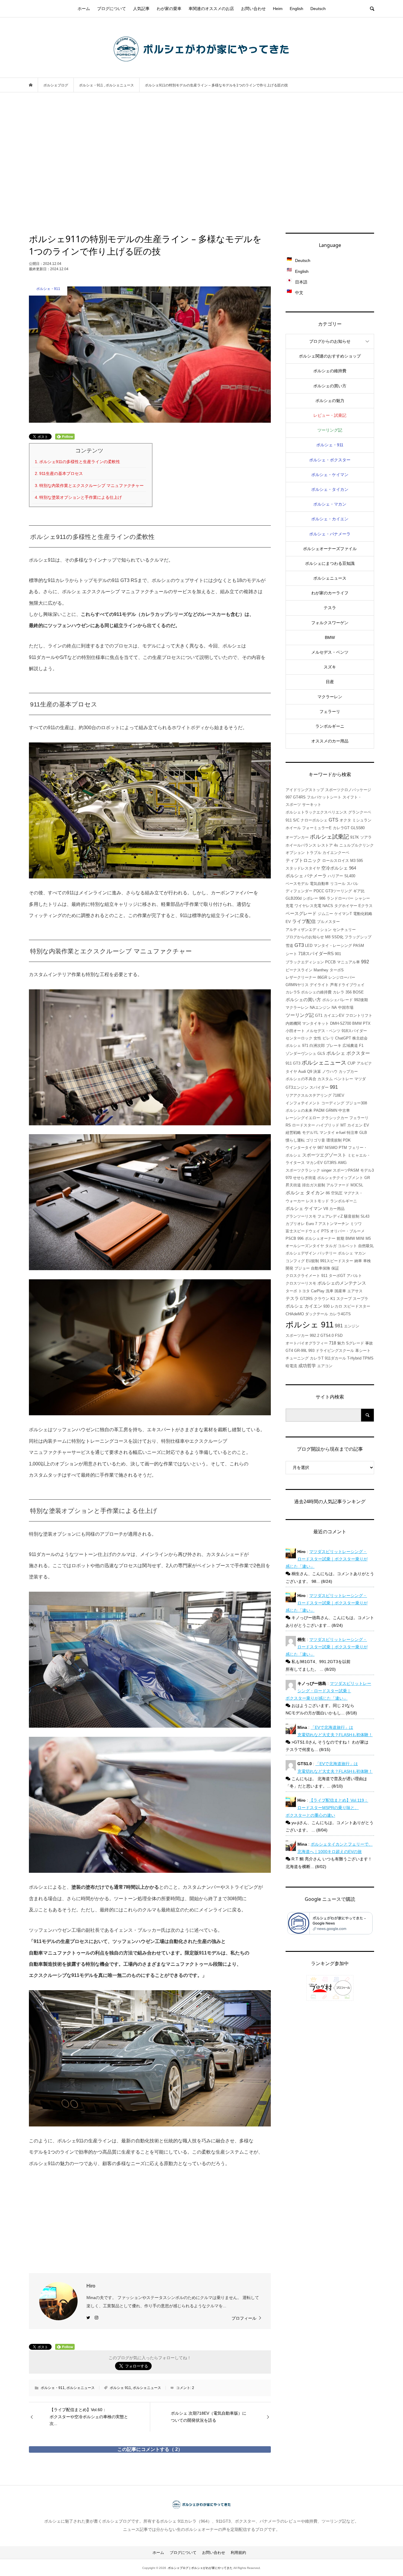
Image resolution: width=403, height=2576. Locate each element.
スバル (352, 884)
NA (334, 1007)
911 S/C (293, 820)
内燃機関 (293, 1023)
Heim (278, 9)
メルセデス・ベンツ (330, 652)
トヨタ (304, 1291)
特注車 (352, 1133)
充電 (289, 906)
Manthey (321, 970)
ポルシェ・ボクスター (330, 460)
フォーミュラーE (317, 828)
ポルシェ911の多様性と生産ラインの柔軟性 (80, 462)
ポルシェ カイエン (304, 1306)
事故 (369, 1343)
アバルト (354, 1276)
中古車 (344, 1110)
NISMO (331, 1148)
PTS (325, 1231)
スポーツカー (297, 1335)
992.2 (314, 1335)
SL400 (350, 876)
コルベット (347, 1246)
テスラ (330, 608)
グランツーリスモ (301, 1216)
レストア (325, 845)
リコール (338, 884)
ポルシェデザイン (301, 1253)
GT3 (299, 945)
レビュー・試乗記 (330, 415)
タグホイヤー (346, 906)
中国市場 (346, 1007)
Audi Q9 (305, 1071)
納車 (358, 1261)
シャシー (362, 898)
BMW (330, 637)
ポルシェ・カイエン (330, 519)
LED (309, 946)
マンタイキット (316, 1023)
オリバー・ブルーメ (347, 1231)
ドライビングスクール (335, 1351)
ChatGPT (343, 1038)
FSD (339, 1335)
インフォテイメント (303, 1103)
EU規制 (312, 1261)
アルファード (338, 1185)
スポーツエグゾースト (324, 1155)
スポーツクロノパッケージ (348, 790)
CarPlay (318, 1291)
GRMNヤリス (297, 985)
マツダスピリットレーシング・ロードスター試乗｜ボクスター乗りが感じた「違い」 (327, 1559)
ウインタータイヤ (301, 1148)
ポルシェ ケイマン (304, 1209)
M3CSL (357, 1185)
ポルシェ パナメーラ (306, 876)
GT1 (319, 1015)
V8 (326, 1209)
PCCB (330, 962)
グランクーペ (360, 812)
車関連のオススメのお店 (211, 9)
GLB (363, 1133)
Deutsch (318, 9)
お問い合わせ (253, 9)
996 (300, 1238)
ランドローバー (340, 898)
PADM (319, 1110)
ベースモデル (297, 884)
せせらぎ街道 (304, 1178)
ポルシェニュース (81, 2388)
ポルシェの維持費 (330, 371)
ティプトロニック (303, 860)
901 (338, 954)
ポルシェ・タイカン (330, 489)
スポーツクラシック (303, 1170)
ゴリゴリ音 (316, 1140)
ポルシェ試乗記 (329, 837)
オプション (295, 853)
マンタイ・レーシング (333, 946)
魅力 (341, 1343)
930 (326, 1306)
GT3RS (330, 1163)
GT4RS (299, 797)
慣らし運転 (295, 1140)
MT (343, 1125)
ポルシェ (293, 1046)
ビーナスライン (299, 970)
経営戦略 (293, 1133)
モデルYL (310, 1133)
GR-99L (301, 1351)
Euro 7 (312, 1224)
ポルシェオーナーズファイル (330, 549)
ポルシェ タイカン (305, 1193)
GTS (334, 820)
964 (353, 868)
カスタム (325, 1079)
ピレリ (328, 1038)
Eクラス (366, 906)
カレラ (339, 992)
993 (311, 1351)
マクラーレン (330, 697)
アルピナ (364, 1063)
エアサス (355, 1291)
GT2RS (306, 1299)
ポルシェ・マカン (330, 504)
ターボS (337, 970)
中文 (299, 293)
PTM (343, 1148)
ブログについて (112, 9)
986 (322, 898)
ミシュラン (362, 820)
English (296, 9)
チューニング (297, 1358)
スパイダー (319, 1087)
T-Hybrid (354, 1358)
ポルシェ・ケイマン (330, 475)
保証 (335, 1268)
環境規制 (334, 1140)
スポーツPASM (346, 1170)
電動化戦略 (363, 914)
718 (332, 1343)
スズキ (330, 667)
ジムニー (325, 914)
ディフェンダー (299, 891)
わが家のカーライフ (330, 593)
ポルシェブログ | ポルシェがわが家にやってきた (200, 2568)
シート (291, 954)
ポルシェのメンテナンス (342, 1283)
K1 (333, 1299)
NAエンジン (320, 1007)
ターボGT (337, 1276)
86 (328, 1193)
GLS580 (358, 828)
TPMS (368, 1358)
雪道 (289, 946)
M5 (368, 1238)
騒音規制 (352, 1216)
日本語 (301, 282)
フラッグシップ (358, 937)
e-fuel (341, 1133)
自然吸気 (366, 1246)
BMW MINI (355, 1238)
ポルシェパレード (338, 1000)
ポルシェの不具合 (301, 1079)
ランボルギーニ (330, 726)
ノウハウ (330, 1071)
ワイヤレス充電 (308, 906)
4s (336, 845)
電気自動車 (319, 884)
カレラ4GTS (340, 1314)
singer (326, 1170)
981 (339, 1326)
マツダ (360, 1079)
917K (355, 837)
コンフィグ (295, 1261)
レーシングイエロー (303, 1118)
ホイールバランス (301, 845)
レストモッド (317, 1201)
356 (349, 992)
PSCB (291, 1238)
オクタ (345, 820)
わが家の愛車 (169, 9)
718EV (339, 1095)
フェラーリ (330, 711)
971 (305, 1046)
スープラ (361, 1299)
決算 (317, 1071)
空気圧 (337, 1193)
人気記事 (141, 9)
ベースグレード (301, 914)
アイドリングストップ (305, 790)
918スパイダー (354, 1031)
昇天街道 (293, 1185)
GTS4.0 (327, 1335)
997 (289, 797)
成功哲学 (307, 1366)
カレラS (293, 992)
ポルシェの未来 (299, 1110)
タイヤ (291, 1071)
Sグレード (355, 1343)
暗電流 (291, 1366)
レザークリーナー (301, 977)
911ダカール (335, 1358)
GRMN (331, 1110)
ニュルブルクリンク (357, 845)
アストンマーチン (334, 1224)
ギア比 (359, 891)
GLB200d (294, 898)
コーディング (333, 1103)
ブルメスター (328, 922)
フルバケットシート (324, 797)
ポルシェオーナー (320, 1238)
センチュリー (344, 930)
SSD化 (338, 937)
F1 (361, 1046)
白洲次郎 (317, 1046)
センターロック (299, 1038)
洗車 (330, 1291)
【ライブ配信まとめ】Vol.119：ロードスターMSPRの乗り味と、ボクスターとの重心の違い (327, 1808)
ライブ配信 (304, 921)
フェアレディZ (330, 1216)
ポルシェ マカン (352, 1253)
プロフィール (244, 2318)
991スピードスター (337, 1261)
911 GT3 (293, 1063)
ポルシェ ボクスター (348, 1053)
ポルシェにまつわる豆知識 (330, 563)
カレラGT (341, 828)
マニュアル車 (348, 962)
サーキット (312, 805)
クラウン (322, 1299)
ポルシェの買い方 (330, 386)
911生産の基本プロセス (61, 473)
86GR (322, 977)
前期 (340, 1238)
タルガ (331, 1246)
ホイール (293, 828)
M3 (353, 861)
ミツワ (356, 1224)
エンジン (352, 1326)
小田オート (295, 1031)
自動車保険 (321, 1268)
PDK (347, 1140)
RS (288, 1125)
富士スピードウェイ (303, 1231)
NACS (328, 906)
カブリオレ (295, 1224)
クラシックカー (335, 1118)
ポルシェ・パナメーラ (330, 534)
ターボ (291, 1291)
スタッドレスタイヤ (303, 868)
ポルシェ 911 (120, 2388)
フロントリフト (359, 1015)
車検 (367, 1261)
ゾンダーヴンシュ (301, 1053)
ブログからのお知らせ (330, 341)
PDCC (319, 891)
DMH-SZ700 (341, 1023)
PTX (367, 1023)
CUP (352, 1063)
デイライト (319, 985)
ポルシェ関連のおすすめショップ (330, 356)
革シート (363, 1351)
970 (289, 1178)
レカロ (336, 1306)
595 (360, 861)
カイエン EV (358, 1125)
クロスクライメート (303, 1276)
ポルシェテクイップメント (340, 1178)
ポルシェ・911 (53, 2388)
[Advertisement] (201, 163)
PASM (359, 946)
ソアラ (366, 837)
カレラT (317, 1358)
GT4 (289, 1351)
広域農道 (350, 1046)
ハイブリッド (328, 1125)
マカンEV (314, 1163)
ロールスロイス (336, 861)
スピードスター (357, 1306)
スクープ (344, 1299)
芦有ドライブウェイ (347, 985)
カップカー (348, 1071)
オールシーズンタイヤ (305, 1246)
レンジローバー (342, 977)
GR (367, 1178)
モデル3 (367, 1170)
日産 (330, 682)
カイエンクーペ (336, 853)
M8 (328, 937)
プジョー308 (356, 1103)
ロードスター (304, 1125)
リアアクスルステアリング (309, 1095)
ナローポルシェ (314, 820)
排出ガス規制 (314, 1185)
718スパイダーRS (316, 954)
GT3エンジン (297, 1087)
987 (321, 1148)
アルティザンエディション (309, 930)
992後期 (361, 1000)
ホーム (84, 9)
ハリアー (335, 876)
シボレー (310, 898)
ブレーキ (334, 1046)
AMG (342, 1163)
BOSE (358, 992)
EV (288, 922)
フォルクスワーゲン (330, 623)
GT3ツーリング (339, 891)
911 (324, 1276)
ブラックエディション (305, 962)
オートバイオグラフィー (307, 1343)
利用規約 (238, 2553)
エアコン (325, 1366)
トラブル (314, 853)
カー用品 (337, 1209)
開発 (289, 1268)
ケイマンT (343, 914)
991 (334, 1087)
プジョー (302, 1268)
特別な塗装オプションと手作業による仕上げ (81, 497)
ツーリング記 (330, 430)
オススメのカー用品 (330, 741)
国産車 (340, 1291)
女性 (317, 1038)
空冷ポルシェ (335, 868)
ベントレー (344, 1079)
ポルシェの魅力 (330, 401)
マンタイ (327, 1133)
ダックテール (317, 1314)
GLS (321, 1053)
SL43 (365, 1216)
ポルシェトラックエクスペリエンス (316, 812)
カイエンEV (334, 1015)
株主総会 (360, 1038)
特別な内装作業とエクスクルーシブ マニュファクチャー (91, 486)
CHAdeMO (295, 1314)
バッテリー (327, 1253)
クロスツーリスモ (301, 1283)
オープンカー (297, 837)
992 (365, 962)
